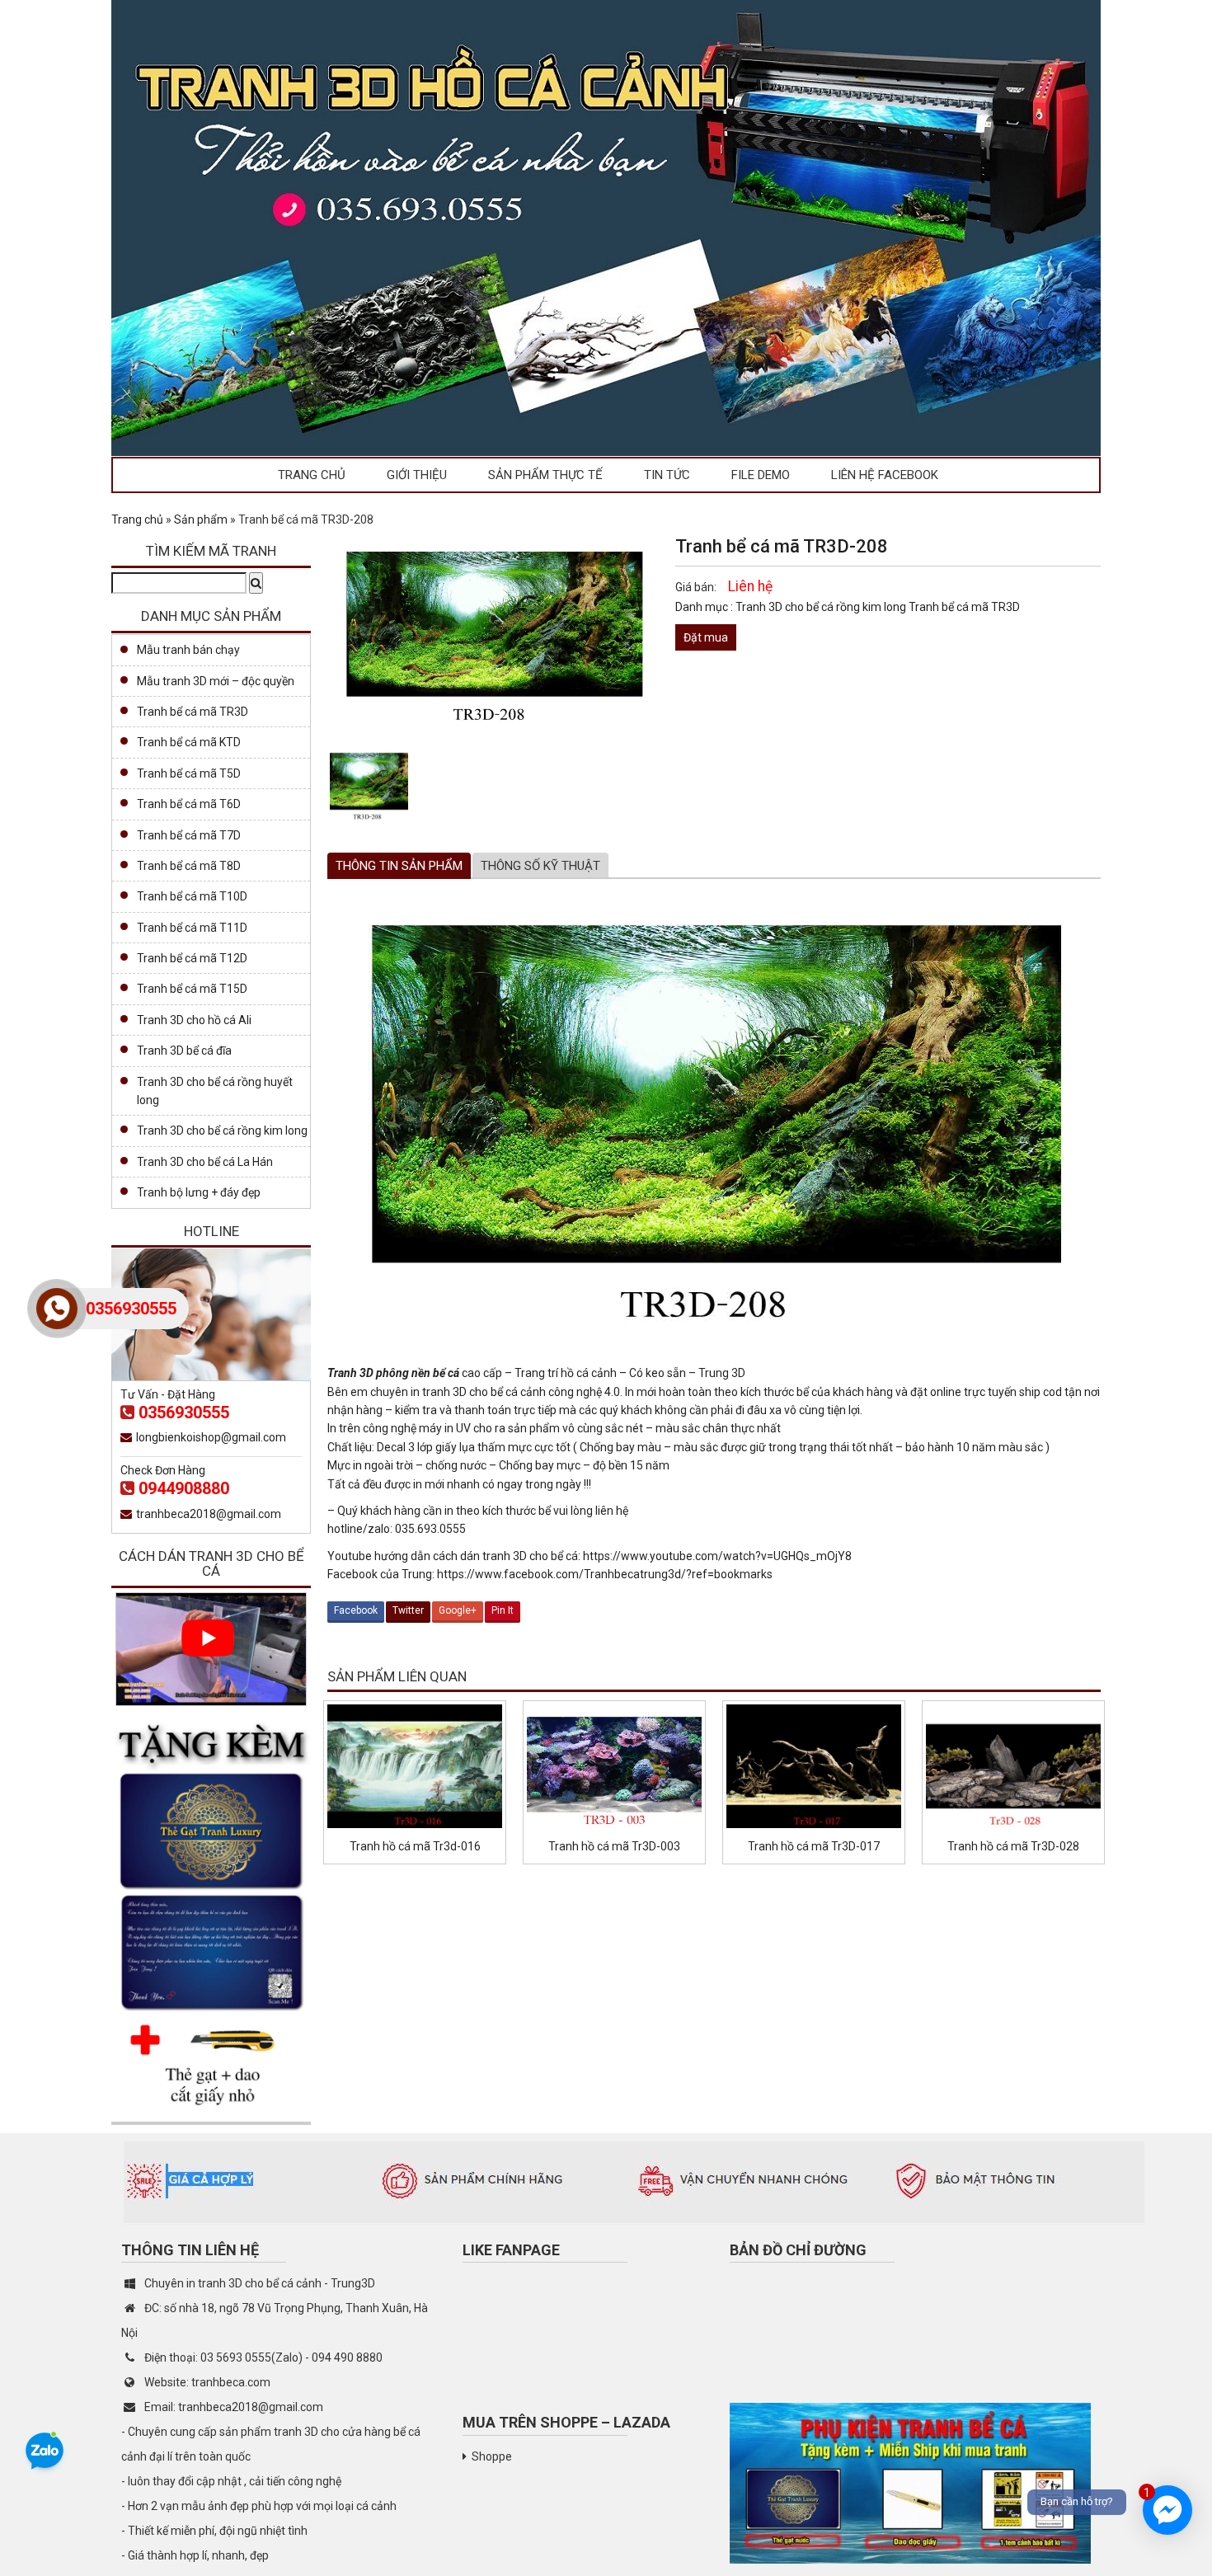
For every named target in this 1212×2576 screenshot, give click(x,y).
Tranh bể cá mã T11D (192, 928)
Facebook (356, 1610)
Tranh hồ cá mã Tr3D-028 (1013, 1846)
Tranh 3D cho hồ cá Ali (194, 1020)
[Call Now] (57, 1309)
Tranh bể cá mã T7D (189, 835)
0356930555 (184, 1413)
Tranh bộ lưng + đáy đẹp (199, 1192)
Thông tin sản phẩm (399, 866)
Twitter (408, 1610)
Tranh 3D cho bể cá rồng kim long (822, 607)
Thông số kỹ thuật (540, 866)
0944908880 (184, 1488)
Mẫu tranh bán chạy (188, 650)
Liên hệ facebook (885, 475)
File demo (761, 475)
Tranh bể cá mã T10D (192, 896)
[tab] (399, 866)
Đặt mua (706, 637)
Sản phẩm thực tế (545, 475)
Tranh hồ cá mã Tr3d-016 (415, 1846)
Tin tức (667, 475)
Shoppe (492, 2456)
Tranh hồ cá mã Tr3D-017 (814, 1846)
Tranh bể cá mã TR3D (964, 607)
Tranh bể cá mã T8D (189, 866)
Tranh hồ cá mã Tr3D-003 (614, 1846)
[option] (369, 786)
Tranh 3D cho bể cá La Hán (205, 1162)
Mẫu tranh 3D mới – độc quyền (216, 681)
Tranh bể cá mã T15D (192, 989)
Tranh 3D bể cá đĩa (184, 1051)
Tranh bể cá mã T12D (192, 958)
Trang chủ (312, 475)
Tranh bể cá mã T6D (189, 804)
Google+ (458, 1610)
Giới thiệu (417, 475)
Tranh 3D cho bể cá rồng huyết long (215, 1091)
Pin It (503, 1610)
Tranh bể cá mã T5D (189, 773)
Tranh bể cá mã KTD (189, 742)
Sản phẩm (201, 519)
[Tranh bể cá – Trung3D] (606, 227)
